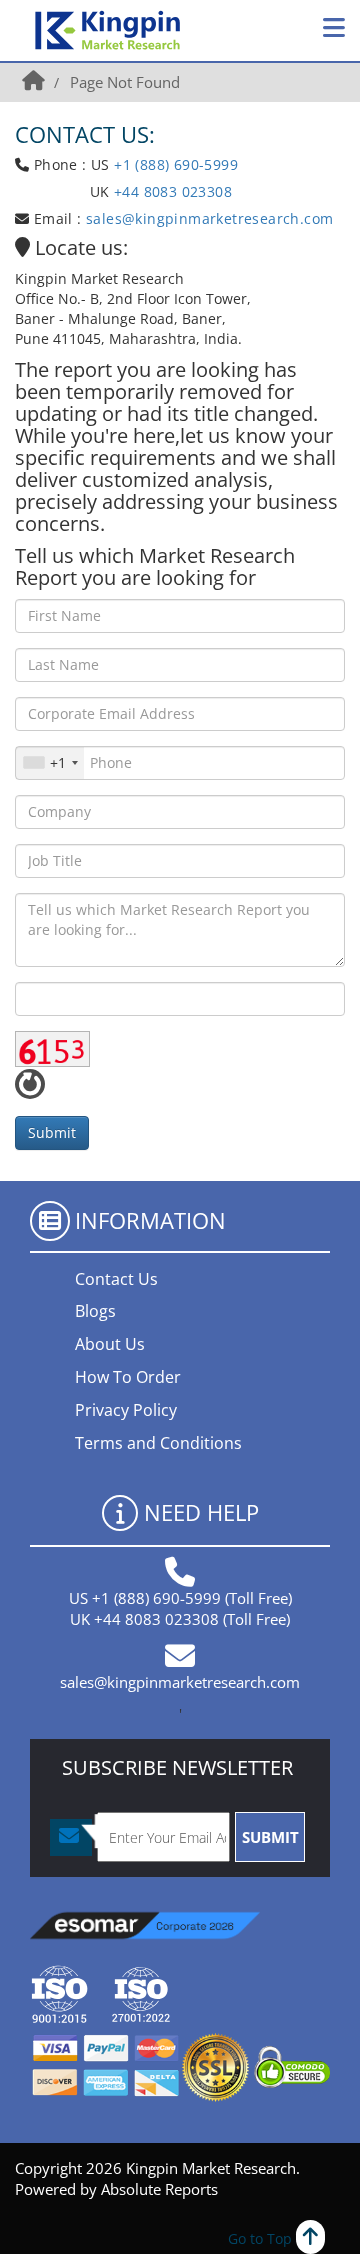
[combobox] (50, 763)
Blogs (95, 1311)
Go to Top (262, 2238)
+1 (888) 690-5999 (176, 164)
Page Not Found (125, 82)
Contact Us (116, 1279)
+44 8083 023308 (171, 191)
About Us (110, 1344)
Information (150, 1220)
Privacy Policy (126, 1410)
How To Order (128, 1377)
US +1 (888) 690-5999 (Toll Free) (180, 1598)
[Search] (289, 29)
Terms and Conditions (158, 1443)
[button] (334, 28)
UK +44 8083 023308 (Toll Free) (180, 1619)
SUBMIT (270, 1837)
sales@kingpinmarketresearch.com (209, 218)
